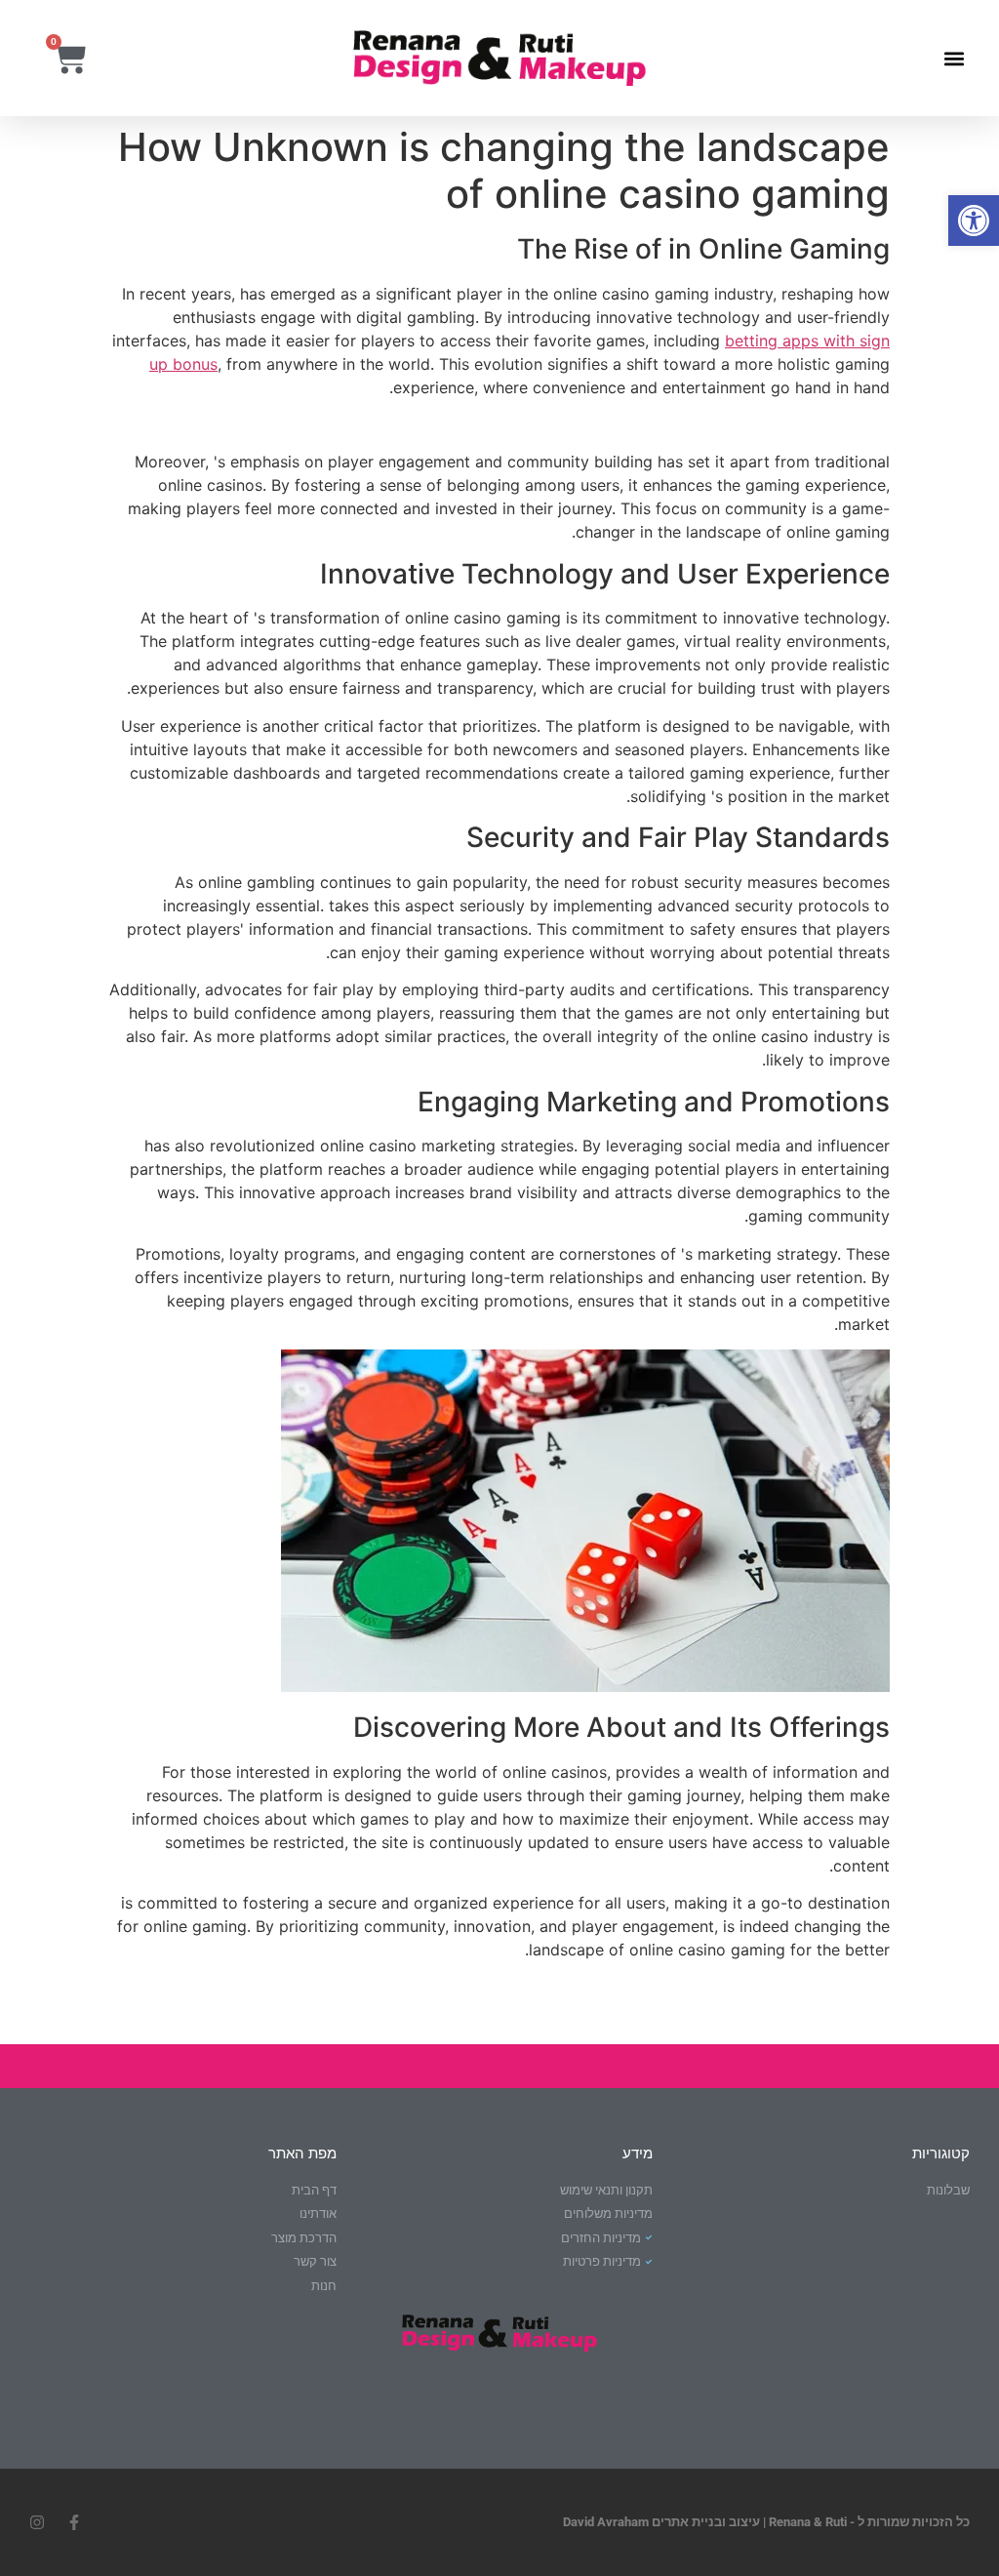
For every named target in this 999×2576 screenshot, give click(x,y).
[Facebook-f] (74, 2522)
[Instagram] (37, 2522)
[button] (974, 221)
